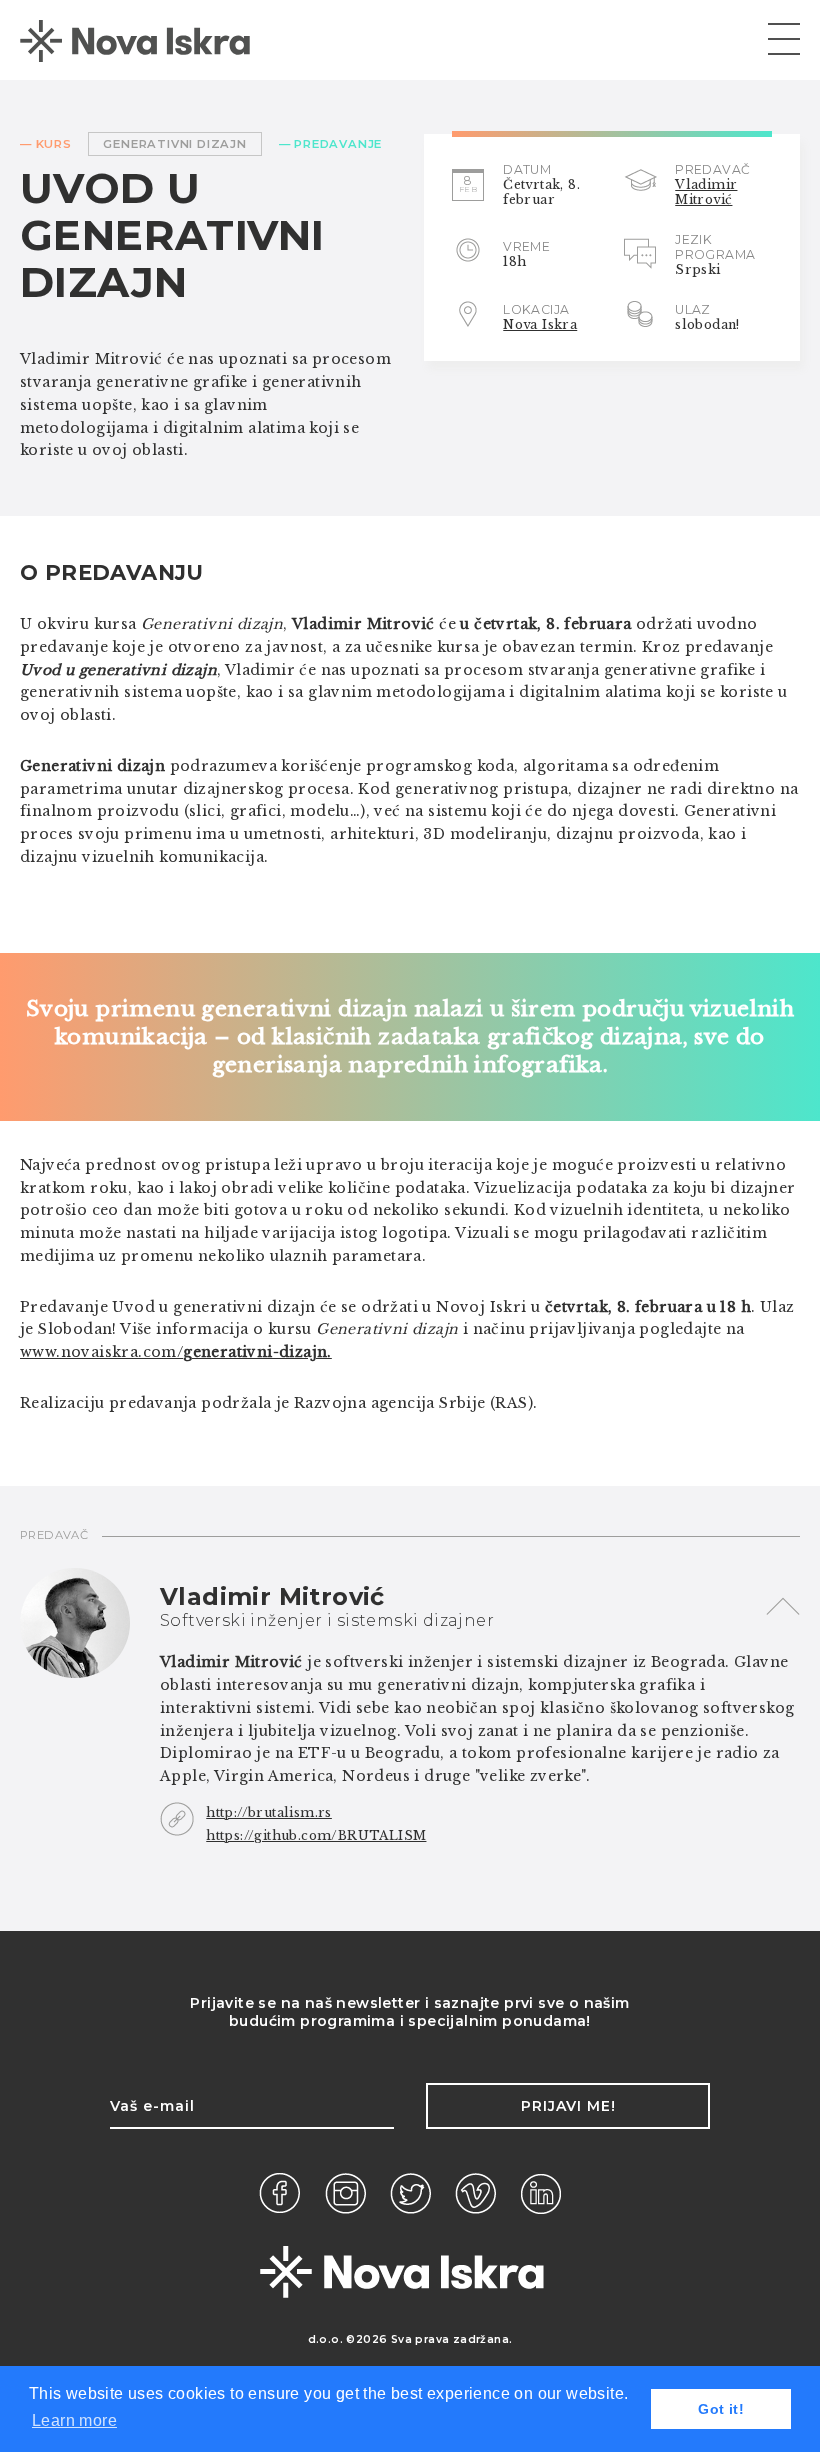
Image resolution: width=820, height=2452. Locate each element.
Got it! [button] (721, 2409)
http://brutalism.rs (269, 1812)
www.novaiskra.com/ (176, 1352)
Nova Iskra (540, 324)
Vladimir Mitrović (706, 192)
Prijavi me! (568, 2106)
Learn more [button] (74, 2420)
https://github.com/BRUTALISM (316, 1835)
